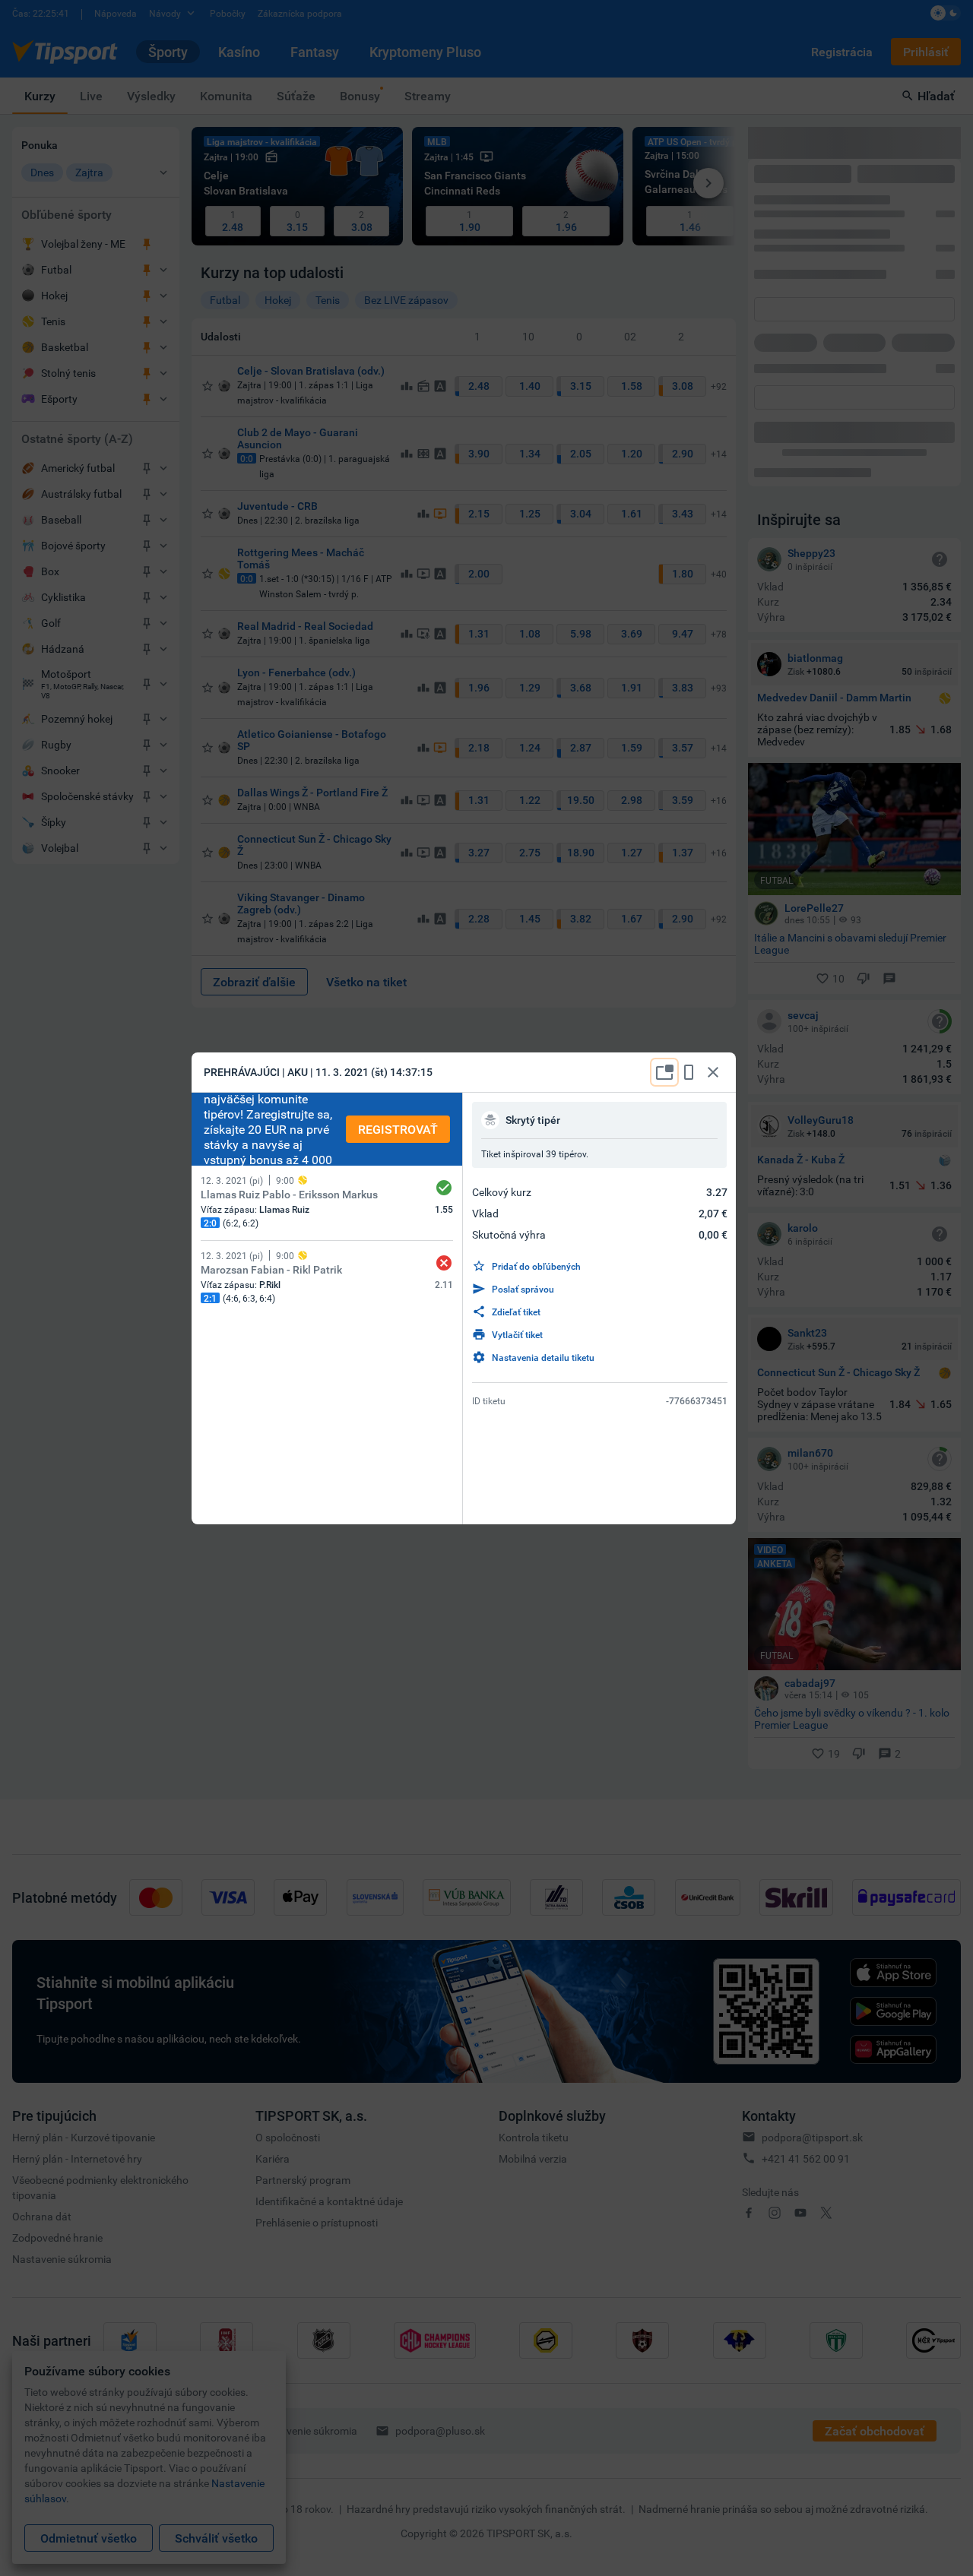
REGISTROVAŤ (398, 1129)
